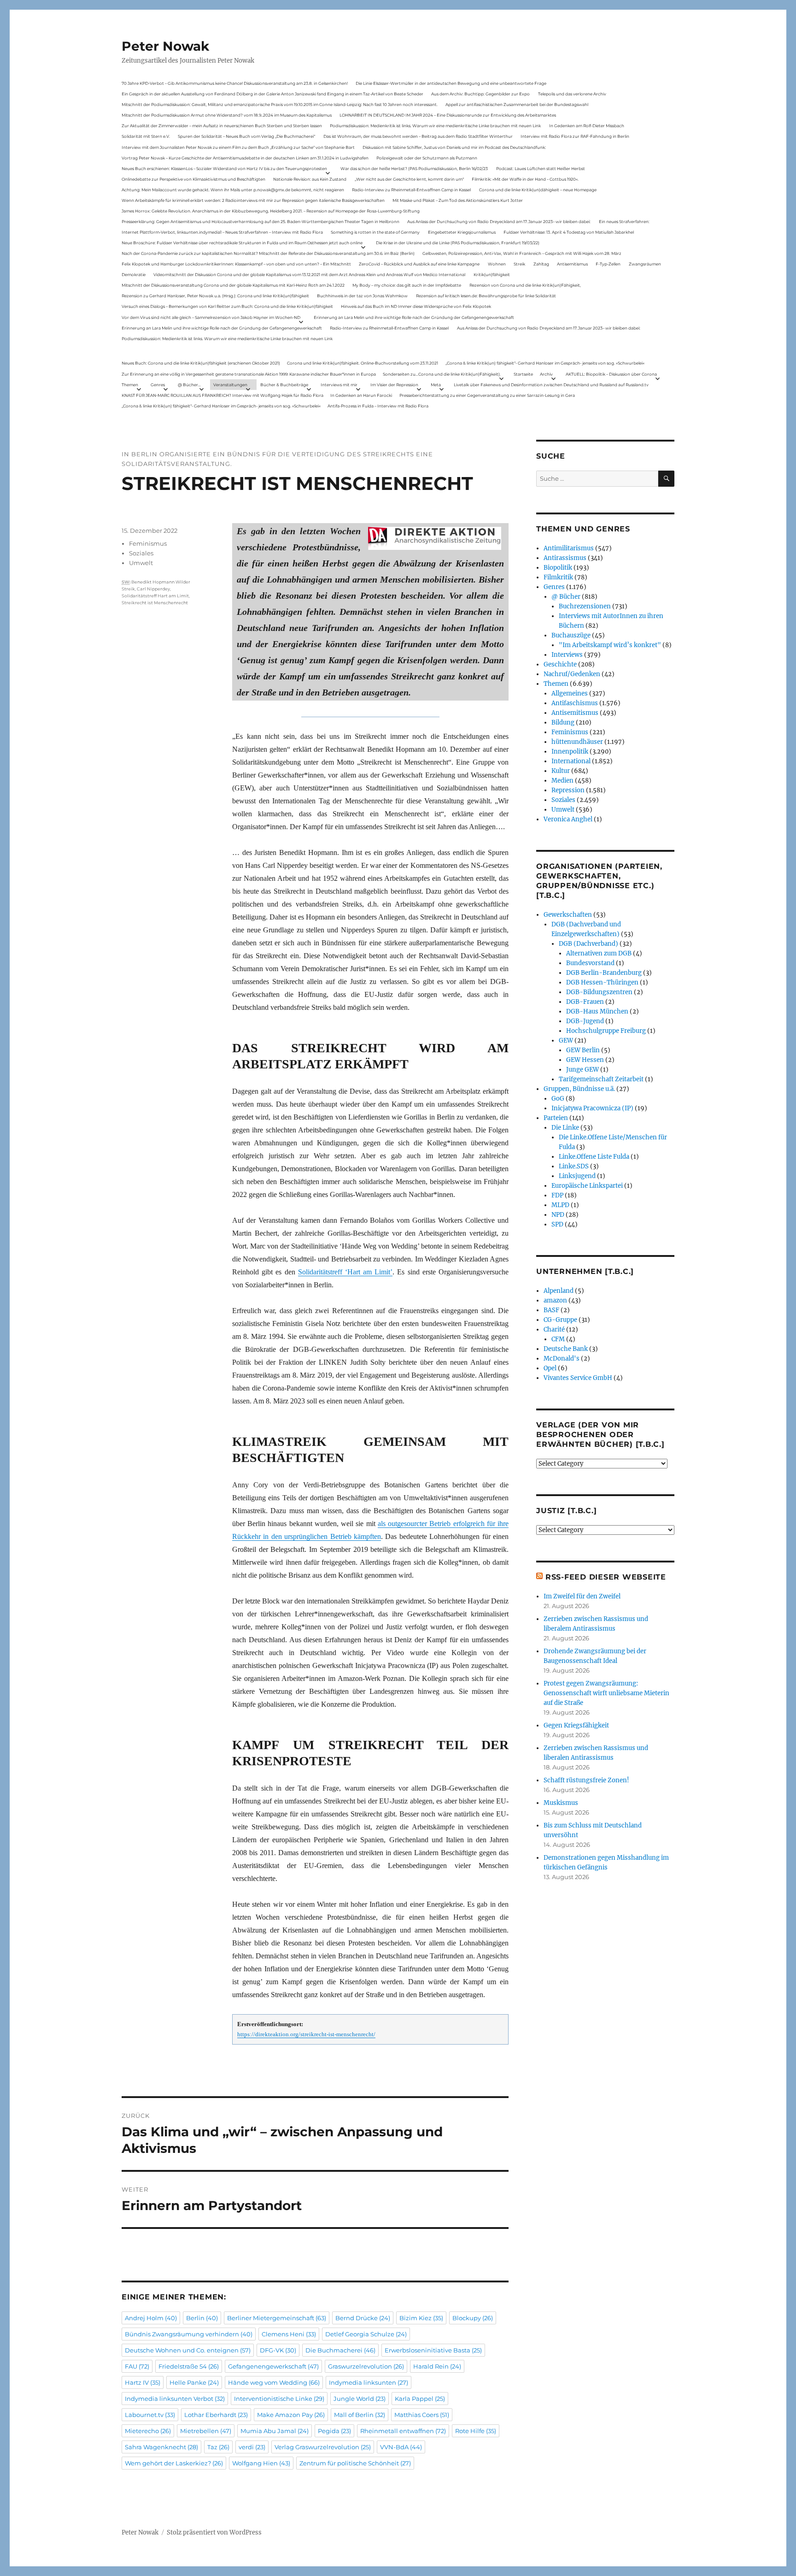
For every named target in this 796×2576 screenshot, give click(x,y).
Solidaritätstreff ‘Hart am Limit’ (345, 1272)
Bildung (563, 722)
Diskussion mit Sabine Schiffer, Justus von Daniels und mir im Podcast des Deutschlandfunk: (454, 147)
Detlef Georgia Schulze (366, 2334)
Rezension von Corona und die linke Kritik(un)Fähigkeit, (525, 285)
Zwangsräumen (645, 264)
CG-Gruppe (560, 1320)
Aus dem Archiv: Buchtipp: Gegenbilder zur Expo (480, 94)
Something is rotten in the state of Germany (375, 232)
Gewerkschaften (568, 915)
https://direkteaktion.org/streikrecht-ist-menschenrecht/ (306, 2034)
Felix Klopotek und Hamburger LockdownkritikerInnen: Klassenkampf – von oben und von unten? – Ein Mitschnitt (236, 264)
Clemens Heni (289, 2334)
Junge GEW (582, 1070)
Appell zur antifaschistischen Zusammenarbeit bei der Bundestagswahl (517, 104)
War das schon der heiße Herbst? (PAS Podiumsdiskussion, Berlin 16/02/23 (414, 168)
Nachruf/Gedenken (572, 674)
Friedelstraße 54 (189, 2366)
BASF (551, 1310)
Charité (554, 1329)
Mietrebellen (206, 2431)
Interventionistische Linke (279, 2399)
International (571, 761)
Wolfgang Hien (261, 2463)
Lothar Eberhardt (216, 2415)
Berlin (202, 2318)
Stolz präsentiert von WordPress (214, 2532)
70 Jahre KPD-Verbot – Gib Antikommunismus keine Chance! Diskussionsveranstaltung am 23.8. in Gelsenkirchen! (235, 83)
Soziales (141, 553)
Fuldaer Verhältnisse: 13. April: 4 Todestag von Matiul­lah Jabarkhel (569, 232)
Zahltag (541, 264)
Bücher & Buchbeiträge (284, 385)
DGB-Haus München (597, 1011)
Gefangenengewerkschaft (273, 2366)
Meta (436, 385)
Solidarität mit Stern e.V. (146, 136)
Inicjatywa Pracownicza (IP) (592, 1108)
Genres (158, 385)
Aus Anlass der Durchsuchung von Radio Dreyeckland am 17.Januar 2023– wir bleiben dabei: (499, 221)
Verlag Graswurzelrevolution (323, 2447)
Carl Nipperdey (153, 589)
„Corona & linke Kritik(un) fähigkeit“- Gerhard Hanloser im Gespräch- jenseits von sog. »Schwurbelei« (545, 363)
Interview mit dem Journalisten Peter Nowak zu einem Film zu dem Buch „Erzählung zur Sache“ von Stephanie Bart (238, 147)
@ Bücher (566, 597)
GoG (558, 1099)
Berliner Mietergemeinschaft (277, 2318)
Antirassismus (565, 558)
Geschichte (560, 664)
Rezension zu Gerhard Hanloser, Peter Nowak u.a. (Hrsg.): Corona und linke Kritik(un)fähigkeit (215, 296)
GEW (566, 1040)
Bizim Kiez (421, 2318)
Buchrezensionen (585, 606)
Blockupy (473, 2318)
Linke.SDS (574, 1166)
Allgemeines (570, 693)
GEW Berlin (583, 1050)
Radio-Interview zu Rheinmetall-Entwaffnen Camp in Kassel (411, 190)
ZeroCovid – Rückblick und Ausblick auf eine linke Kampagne (419, 264)
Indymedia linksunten (369, 2382)
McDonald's (562, 1359)
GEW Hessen (585, 1060)
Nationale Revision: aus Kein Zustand (310, 179)
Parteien (556, 1118)
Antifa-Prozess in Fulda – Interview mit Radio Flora (378, 406)
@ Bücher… (189, 385)
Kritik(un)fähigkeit (492, 274)
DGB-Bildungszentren (599, 992)
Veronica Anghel (568, 819)
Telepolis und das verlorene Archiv (572, 94)
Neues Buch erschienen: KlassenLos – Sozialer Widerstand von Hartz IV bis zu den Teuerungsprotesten (224, 168)
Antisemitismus (572, 264)
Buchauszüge (571, 635)
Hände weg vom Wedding (274, 2382)
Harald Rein (437, 2366)
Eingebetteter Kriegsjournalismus (462, 232)
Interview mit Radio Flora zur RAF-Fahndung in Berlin (575, 136)
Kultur (561, 771)
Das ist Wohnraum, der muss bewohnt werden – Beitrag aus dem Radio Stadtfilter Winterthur (418, 136)
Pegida (334, 2431)
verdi (252, 2447)
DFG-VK (278, 2350)
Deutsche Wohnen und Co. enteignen (188, 2350)
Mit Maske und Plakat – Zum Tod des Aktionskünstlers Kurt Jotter (458, 200)
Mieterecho (148, 2431)
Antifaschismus (575, 703)
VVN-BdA (401, 2447)
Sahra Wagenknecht (161, 2447)
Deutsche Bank (566, 1349)
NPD (558, 1215)
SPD (557, 1224)
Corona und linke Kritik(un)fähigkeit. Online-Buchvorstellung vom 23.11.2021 (363, 363)
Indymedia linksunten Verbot (175, 2399)
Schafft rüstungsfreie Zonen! (586, 1780)
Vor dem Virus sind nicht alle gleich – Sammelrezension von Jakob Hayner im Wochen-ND (211, 317)
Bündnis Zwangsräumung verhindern (189, 2334)
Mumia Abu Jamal (275, 2431)
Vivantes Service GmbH (578, 1378)
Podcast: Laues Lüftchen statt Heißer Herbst (541, 168)
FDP (557, 1195)
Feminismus (148, 543)
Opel (550, 1368)
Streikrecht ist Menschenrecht (155, 603)
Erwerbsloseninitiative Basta (433, 2350)
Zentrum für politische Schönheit (355, 2463)
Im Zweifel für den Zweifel (582, 1596)
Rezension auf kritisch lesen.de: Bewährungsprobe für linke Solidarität (486, 296)
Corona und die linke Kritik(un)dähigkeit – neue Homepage (538, 190)
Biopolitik (558, 568)
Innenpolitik (570, 752)
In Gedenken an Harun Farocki (361, 395)
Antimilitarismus (569, 548)
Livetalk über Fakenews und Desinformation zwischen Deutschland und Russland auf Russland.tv (551, 385)
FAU (137, 2366)
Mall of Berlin (360, 2415)
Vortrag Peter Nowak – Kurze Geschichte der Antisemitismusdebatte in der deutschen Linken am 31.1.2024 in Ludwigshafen (245, 158)
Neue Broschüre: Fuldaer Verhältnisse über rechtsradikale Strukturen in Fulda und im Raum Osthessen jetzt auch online (242, 243)
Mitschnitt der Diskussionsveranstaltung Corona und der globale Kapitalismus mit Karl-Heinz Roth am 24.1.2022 (233, 285)
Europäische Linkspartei (587, 1186)
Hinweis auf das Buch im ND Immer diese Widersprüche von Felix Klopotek (416, 306)
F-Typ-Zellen (608, 264)
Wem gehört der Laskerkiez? (174, 2463)
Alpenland (559, 1291)
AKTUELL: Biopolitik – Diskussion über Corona (611, 374)
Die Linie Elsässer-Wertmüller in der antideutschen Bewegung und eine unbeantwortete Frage (451, 83)
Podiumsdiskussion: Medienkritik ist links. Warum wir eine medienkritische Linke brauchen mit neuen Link (435, 126)
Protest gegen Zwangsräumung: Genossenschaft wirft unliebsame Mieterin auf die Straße (606, 1693)
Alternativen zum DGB (599, 953)
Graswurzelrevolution (366, 2366)
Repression (568, 790)
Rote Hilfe (476, 2431)
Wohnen (497, 264)
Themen (130, 385)
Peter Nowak (165, 46)
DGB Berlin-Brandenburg (604, 973)
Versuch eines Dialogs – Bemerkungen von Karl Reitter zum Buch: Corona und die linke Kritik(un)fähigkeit (227, 306)
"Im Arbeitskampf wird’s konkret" (610, 645)
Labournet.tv (150, 2415)
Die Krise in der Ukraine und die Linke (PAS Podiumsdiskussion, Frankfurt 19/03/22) (458, 243)
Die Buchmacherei (340, 2350)
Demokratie (134, 274)
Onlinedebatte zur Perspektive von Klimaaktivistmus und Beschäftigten (193, 179)
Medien (562, 781)
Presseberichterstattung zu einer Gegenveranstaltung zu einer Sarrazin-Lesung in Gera (487, 395)
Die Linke (565, 1128)
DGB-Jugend (585, 1021)
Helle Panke (194, 2382)
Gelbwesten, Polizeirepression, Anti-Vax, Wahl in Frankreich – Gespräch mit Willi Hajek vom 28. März (522, 253)
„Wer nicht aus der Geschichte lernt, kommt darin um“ (409, 179)
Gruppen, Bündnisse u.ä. (579, 1089)
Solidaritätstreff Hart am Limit (155, 596)
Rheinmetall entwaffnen (403, 2431)
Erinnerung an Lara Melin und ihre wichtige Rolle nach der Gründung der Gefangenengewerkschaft (414, 317)
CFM (558, 1339)
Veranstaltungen (230, 385)
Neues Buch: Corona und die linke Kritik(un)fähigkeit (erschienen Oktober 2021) (201, 363)
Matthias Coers (422, 2415)
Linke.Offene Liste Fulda (594, 1157)
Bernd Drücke (363, 2318)
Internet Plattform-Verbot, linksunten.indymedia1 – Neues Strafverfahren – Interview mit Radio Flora (222, 232)
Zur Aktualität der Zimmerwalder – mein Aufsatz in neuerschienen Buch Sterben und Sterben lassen (222, 126)
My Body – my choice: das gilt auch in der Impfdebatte (407, 285)
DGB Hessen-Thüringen (602, 982)
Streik (519, 264)
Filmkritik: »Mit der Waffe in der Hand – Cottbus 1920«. (525, 179)
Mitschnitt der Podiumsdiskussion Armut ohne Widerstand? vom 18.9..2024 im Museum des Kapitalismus (227, 115)
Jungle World (360, 2399)
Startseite (523, 374)
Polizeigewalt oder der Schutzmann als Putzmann (427, 158)
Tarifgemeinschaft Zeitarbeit (601, 1079)
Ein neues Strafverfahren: (624, 221)
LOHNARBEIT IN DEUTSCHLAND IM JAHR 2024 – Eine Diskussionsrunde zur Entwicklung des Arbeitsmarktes (448, 115)
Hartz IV (143, 2382)
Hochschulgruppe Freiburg (606, 1031)
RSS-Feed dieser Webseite (606, 1577)
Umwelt (141, 563)
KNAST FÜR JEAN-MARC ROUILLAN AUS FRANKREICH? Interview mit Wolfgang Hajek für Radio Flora (222, 395)
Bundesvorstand (590, 963)
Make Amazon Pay (291, 2415)
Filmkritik (558, 577)
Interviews (567, 655)
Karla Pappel (420, 2399)
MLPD (560, 1205)
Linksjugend (577, 1176)
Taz (218, 2447)
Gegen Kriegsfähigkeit (576, 1725)
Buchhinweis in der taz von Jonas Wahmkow (362, 296)
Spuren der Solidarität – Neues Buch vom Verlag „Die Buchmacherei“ (246, 136)
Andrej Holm (151, 2318)
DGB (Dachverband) (588, 944)
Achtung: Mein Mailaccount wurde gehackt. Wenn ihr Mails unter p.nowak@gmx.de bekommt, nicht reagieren (233, 190)
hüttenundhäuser (577, 742)
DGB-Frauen (585, 1002)
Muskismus (561, 1803)
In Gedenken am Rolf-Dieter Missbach (587, 126)
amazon (555, 1300)
